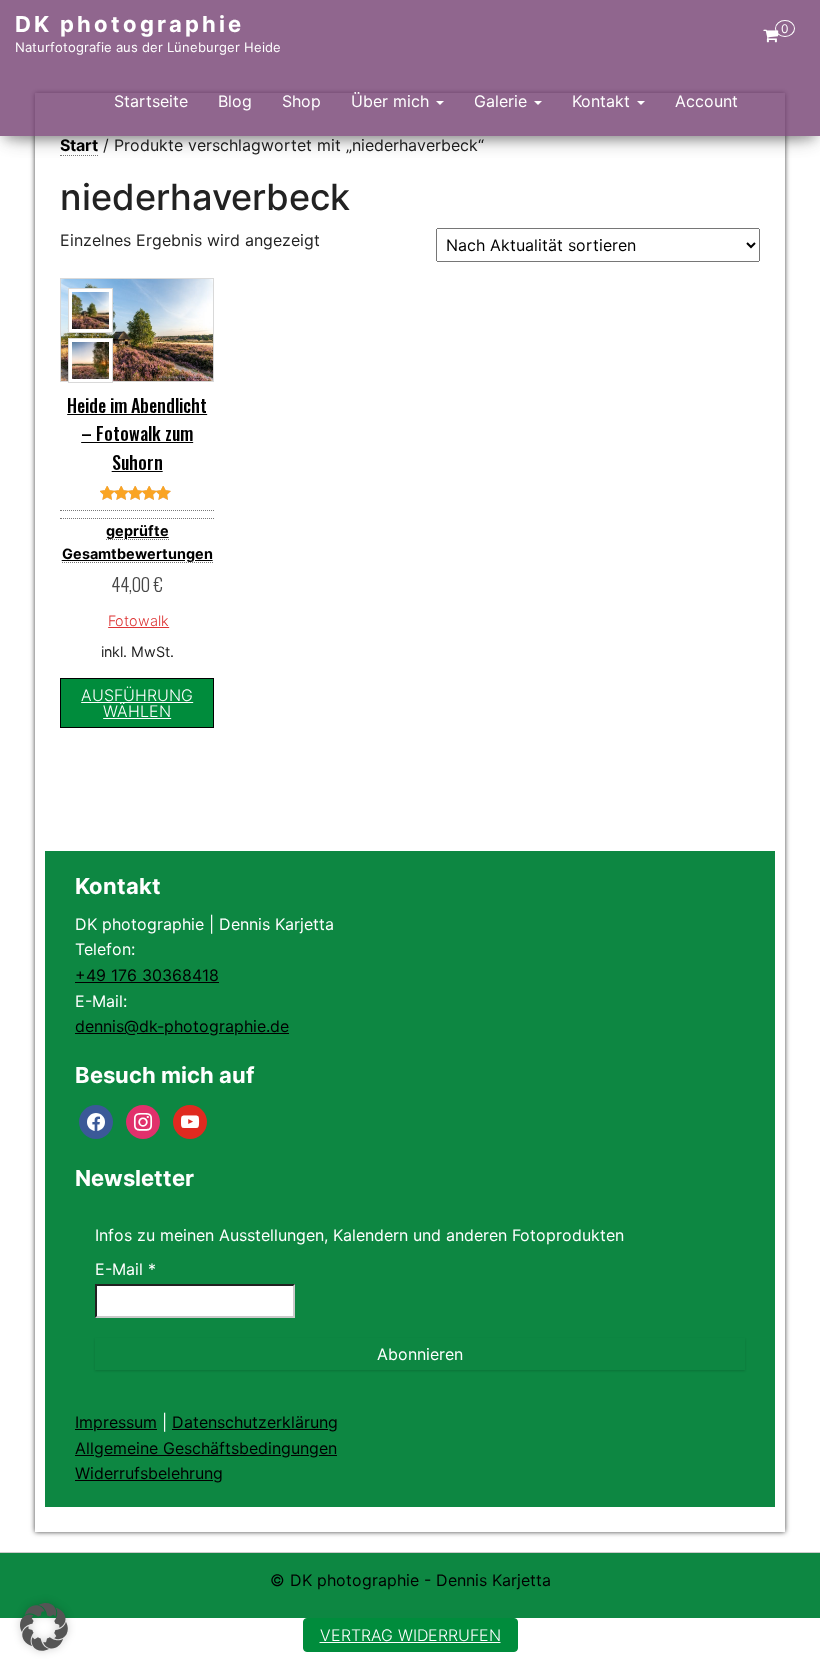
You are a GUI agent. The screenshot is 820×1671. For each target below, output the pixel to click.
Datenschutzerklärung (255, 1422)
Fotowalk (138, 620)
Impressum (116, 1422)
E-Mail (125, 1269)
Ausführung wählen (137, 703)
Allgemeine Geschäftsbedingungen (206, 1448)
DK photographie (129, 24)
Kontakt (603, 101)
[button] (44, 1627)
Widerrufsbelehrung (149, 1473)
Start (79, 145)
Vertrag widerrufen (410, 1635)
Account (706, 101)
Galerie (503, 101)
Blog (235, 101)
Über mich (392, 101)
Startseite (151, 101)
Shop (301, 101)
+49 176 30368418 (147, 975)
